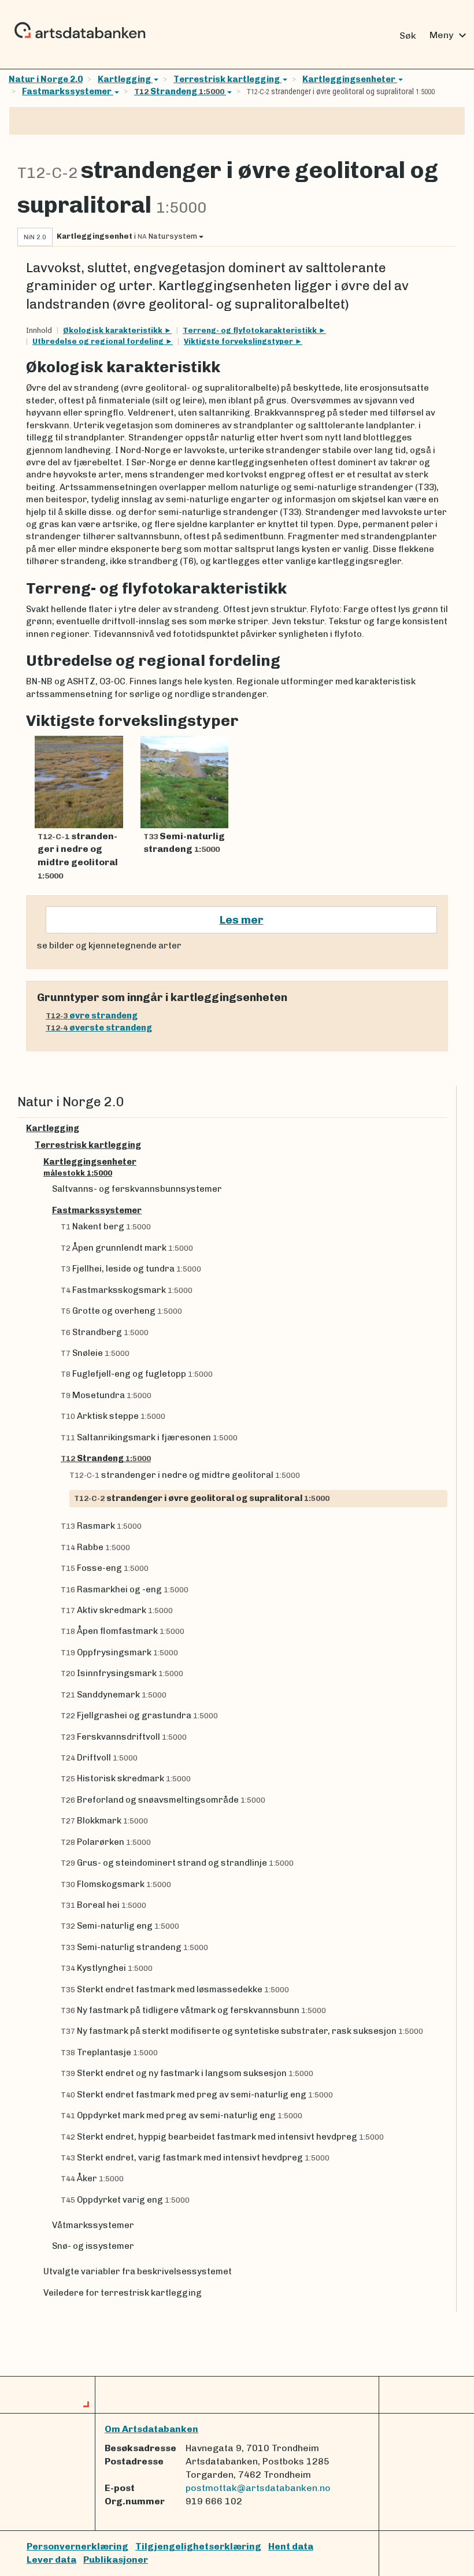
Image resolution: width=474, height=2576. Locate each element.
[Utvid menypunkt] (443, 1128)
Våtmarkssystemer (93, 2225)
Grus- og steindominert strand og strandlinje (177, 1863)
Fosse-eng (105, 1568)
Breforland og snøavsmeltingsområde (163, 1800)
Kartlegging (125, 79)
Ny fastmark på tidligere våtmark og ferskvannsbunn (193, 2010)
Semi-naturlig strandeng (134, 1947)
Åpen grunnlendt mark (127, 1248)
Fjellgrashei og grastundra (139, 1715)
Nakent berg (106, 1226)
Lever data (51, 2560)
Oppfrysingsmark (119, 1652)
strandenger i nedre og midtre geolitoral (185, 1475)
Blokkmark (104, 1821)
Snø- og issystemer (93, 2246)
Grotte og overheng (121, 1311)
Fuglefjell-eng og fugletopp (137, 1374)
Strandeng (179, 91)
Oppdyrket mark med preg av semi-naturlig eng (182, 2115)
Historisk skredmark (126, 1778)
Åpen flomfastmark (123, 1631)
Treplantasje (109, 2052)
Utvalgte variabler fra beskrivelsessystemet (138, 2271)
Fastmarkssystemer (68, 91)
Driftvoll (99, 1758)
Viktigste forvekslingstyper (239, 341)
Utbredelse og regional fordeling (99, 341)
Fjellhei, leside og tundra (131, 1269)
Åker (92, 2178)
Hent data (291, 2546)
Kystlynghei (107, 1968)
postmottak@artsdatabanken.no (258, 2488)
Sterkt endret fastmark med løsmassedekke (175, 1989)
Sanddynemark (114, 1695)
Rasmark (101, 1526)
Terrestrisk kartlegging (227, 79)
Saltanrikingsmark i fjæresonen (149, 1437)
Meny (449, 35)
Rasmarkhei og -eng (125, 1589)
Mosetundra (106, 1395)
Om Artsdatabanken (151, 2429)
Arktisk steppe (113, 1416)
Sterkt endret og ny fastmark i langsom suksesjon (187, 2073)
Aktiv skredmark (117, 1610)
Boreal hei (103, 1905)
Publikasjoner (116, 2560)
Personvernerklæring (77, 2546)
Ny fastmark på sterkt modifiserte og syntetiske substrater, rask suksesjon (242, 2031)
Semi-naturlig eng (120, 1926)
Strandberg (105, 1332)
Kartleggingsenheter (349, 79)
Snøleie (95, 1353)
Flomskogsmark (116, 1884)
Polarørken (106, 1842)
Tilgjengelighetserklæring (198, 2546)
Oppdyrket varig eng (125, 2200)
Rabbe (95, 1547)
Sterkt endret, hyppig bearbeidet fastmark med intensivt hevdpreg (222, 2137)
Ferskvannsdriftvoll (124, 1737)
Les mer (242, 920)
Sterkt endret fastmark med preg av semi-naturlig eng (197, 2095)
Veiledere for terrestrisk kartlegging (123, 2293)
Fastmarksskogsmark (127, 1290)
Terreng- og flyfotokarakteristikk (251, 330)
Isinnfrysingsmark (122, 1673)
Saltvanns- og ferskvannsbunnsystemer (137, 1189)
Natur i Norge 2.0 (46, 79)
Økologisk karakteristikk (114, 330)
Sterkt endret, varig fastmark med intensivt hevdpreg (195, 2158)
